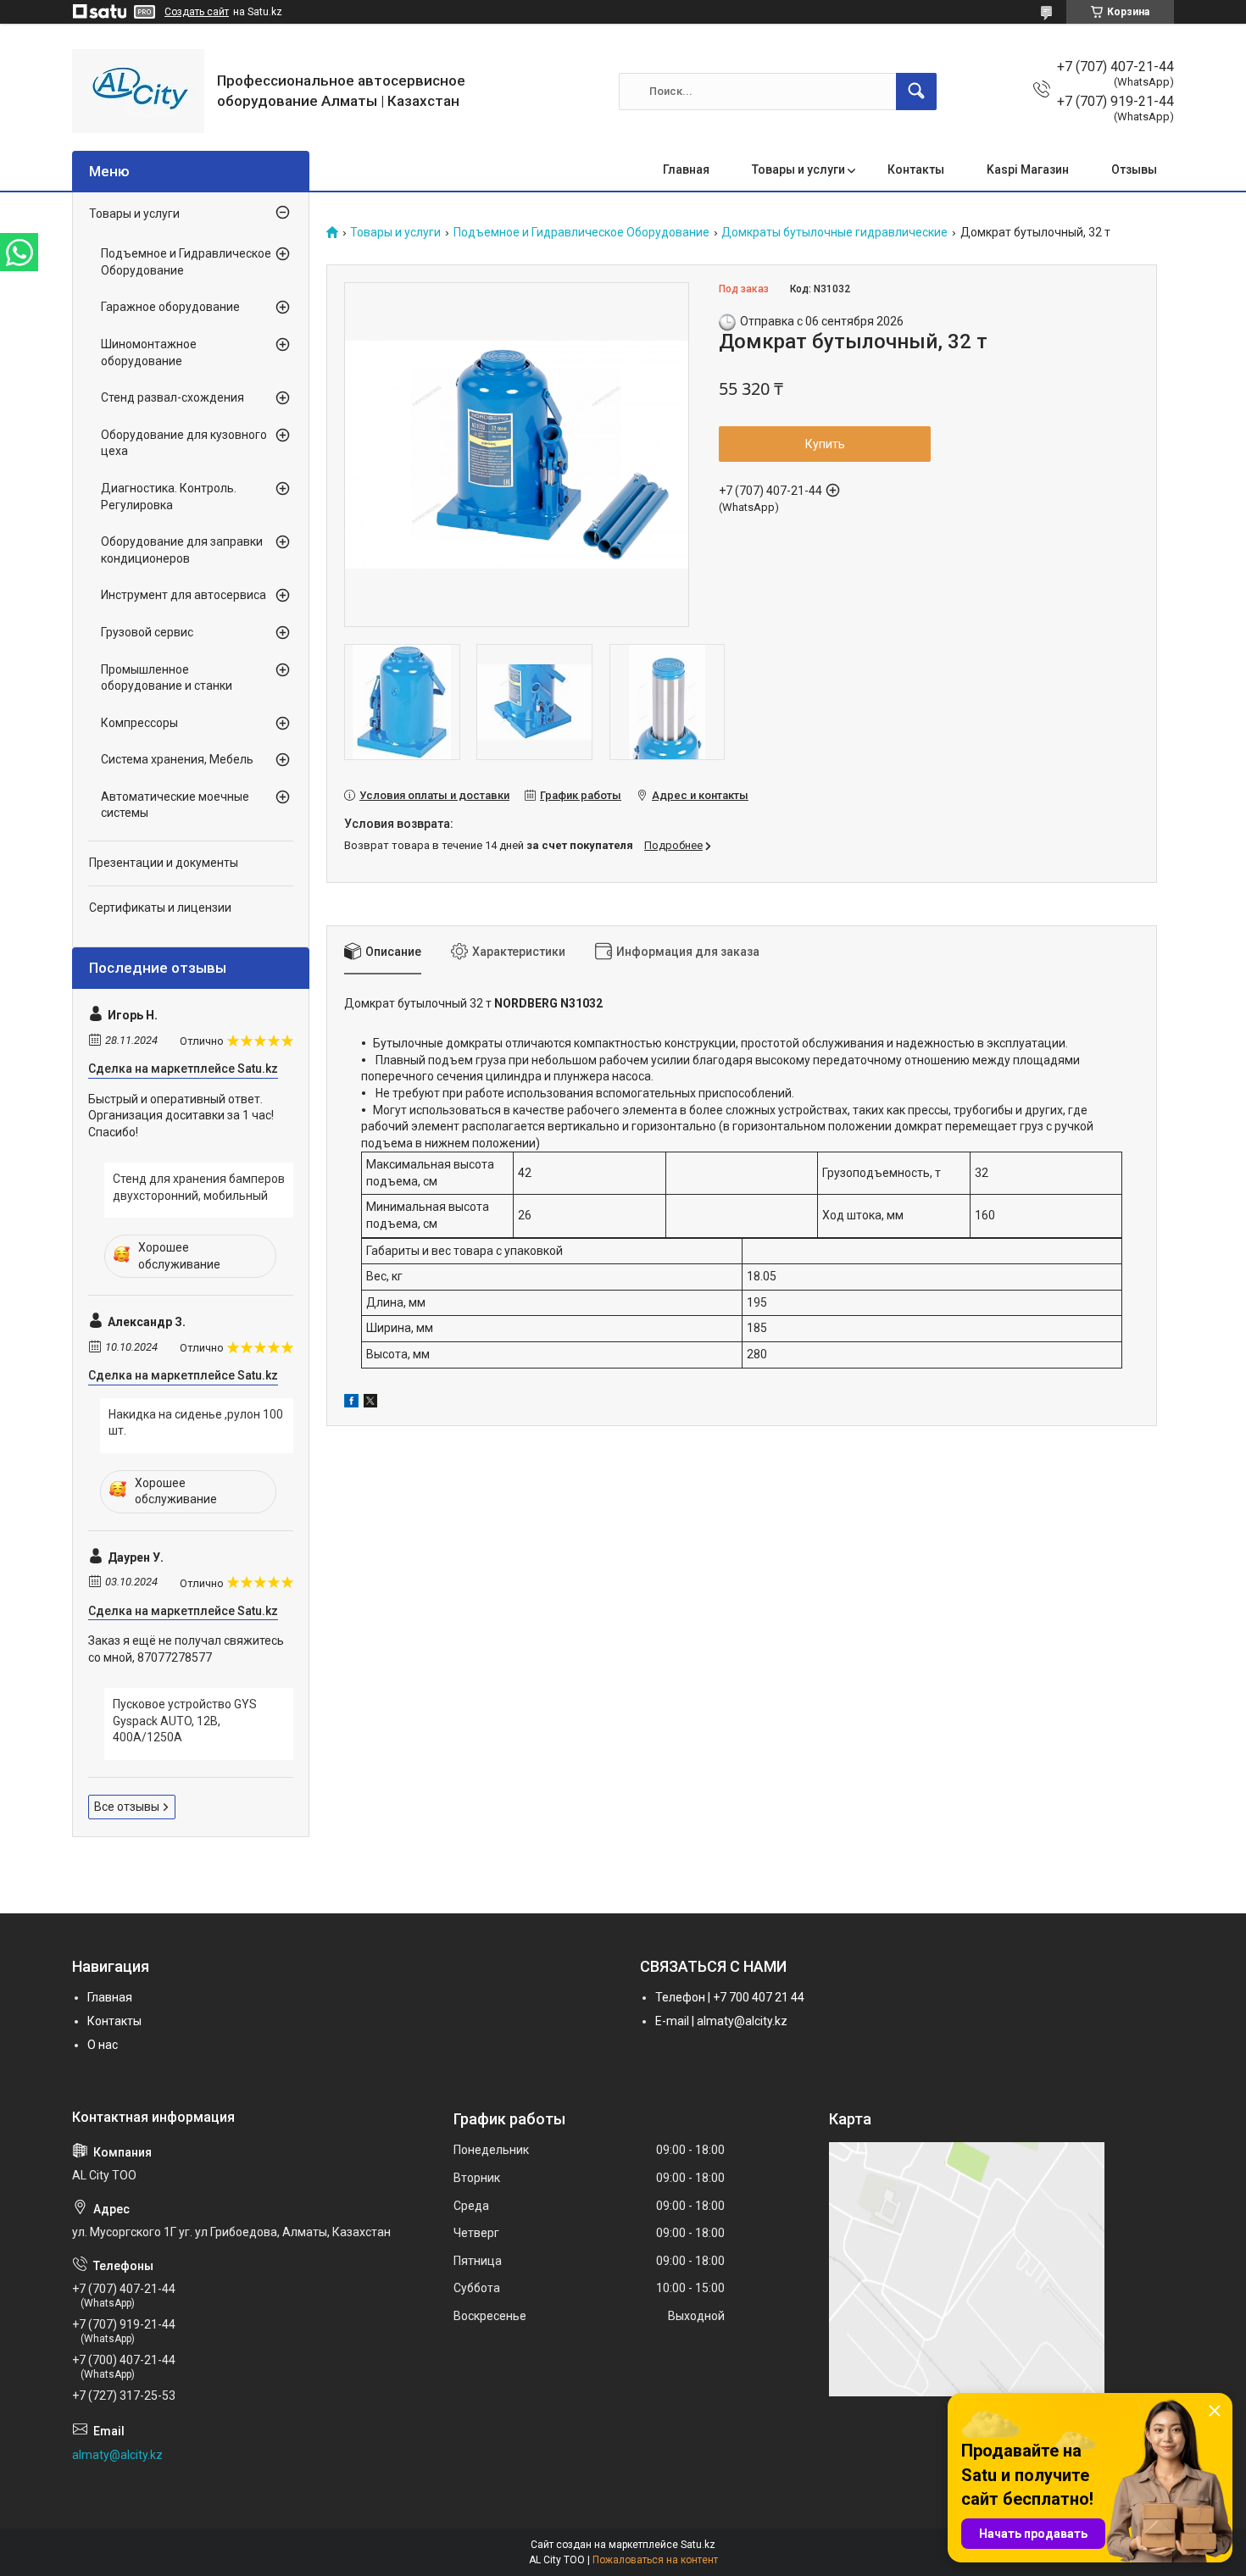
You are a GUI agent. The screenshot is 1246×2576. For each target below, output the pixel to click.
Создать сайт (197, 12)
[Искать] (916, 92)
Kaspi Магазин (1028, 169)
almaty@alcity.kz (117, 2455)
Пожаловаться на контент (655, 2560)
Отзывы (1134, 169)
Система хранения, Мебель (177, 759)
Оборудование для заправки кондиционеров (182, 550)
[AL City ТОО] (138, 91)
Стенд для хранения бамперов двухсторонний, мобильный (199, 1187)
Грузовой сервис (147, 632)
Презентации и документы (164, 863)
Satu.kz (698, 2545)
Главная (686, 169)
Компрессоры (139, 723)
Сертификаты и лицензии (160, 908)
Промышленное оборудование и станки (167, 678)
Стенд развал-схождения (172, 397)
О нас (103, 2045)
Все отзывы (127, 1807)
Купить (825, 444)
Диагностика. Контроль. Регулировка (169, 497)
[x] (370, 1403)
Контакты (916, 169)
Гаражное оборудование (170, 307)
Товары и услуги (798, 169)
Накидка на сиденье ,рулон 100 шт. (196, 1423)
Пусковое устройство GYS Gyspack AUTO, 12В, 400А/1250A (185, 1721)
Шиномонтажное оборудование (149, 353)
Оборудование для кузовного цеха (184, 443)
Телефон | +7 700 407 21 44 (730, 1997)
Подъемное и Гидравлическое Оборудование (581, 233)
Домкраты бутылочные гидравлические (834, 233)
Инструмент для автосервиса (184, 595)
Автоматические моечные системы (175, 805)
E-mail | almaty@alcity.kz (721, 2021)
